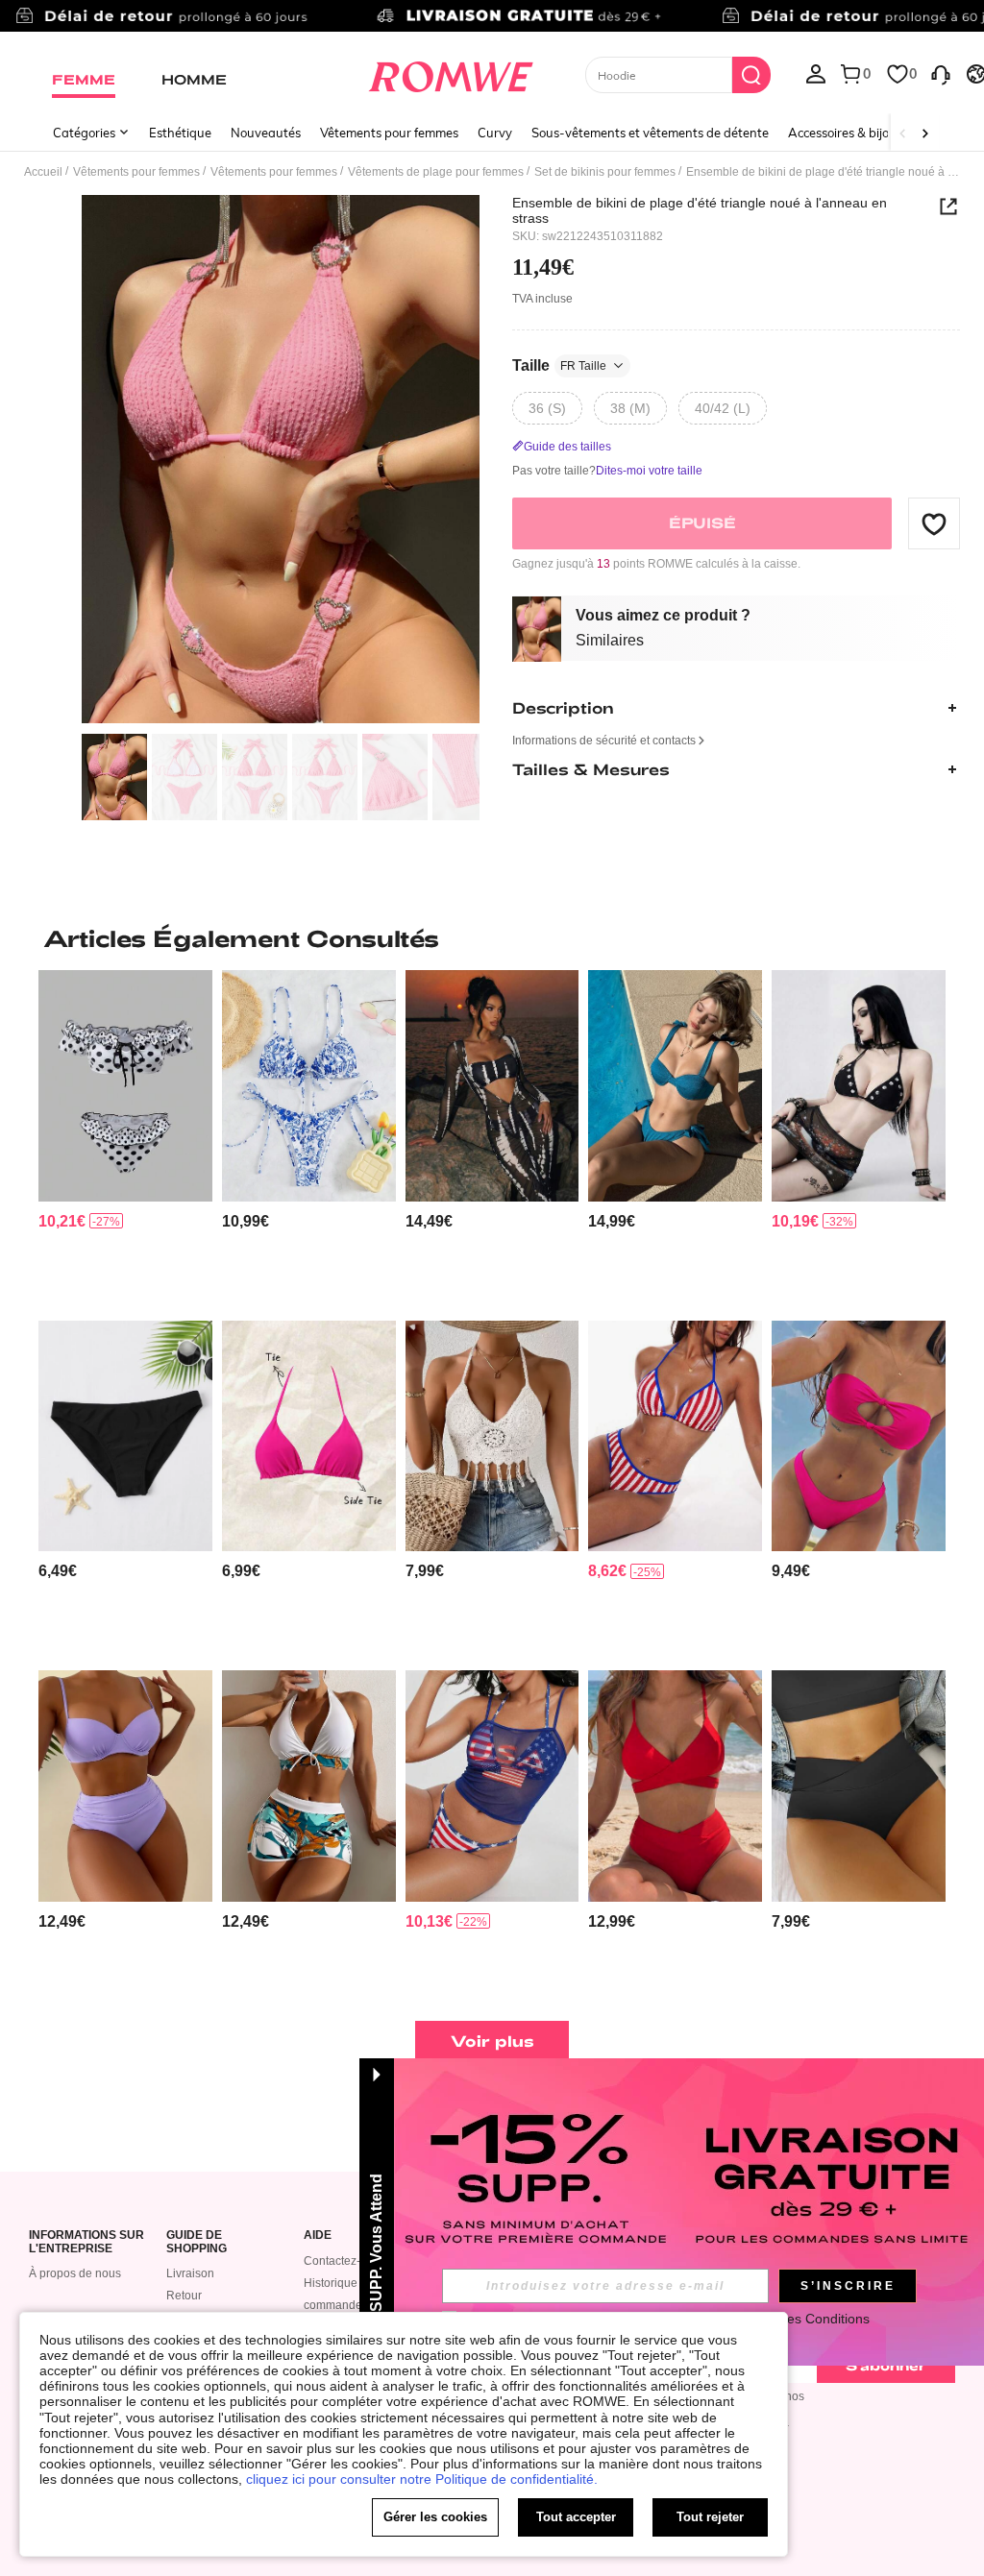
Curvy (495, 133)
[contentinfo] (62, 1221)
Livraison (190, 2273)
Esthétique (180, 133)
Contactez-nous (345, 2261)
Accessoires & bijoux (846, 133)
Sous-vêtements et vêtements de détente (650, 133)
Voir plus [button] (492, 2041)
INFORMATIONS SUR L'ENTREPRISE (86, 2242)
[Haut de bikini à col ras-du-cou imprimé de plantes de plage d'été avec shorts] (309, 1786)
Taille (559, 365)
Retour (184, 2296)
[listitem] (125, 1137)
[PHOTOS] (281, 460)
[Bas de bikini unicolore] (125, 1436)
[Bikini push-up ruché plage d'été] (125, 1786)
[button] (934, 523)
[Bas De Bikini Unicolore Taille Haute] (859, 1786)
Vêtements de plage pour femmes (436, 172)
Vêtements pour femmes (389, 133)
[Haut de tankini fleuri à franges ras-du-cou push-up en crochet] (492, 1436)
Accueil (43, 172)
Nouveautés (266, 133)
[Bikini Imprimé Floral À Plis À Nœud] (309, 1085)
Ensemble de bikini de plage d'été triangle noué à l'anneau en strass (700, 210)
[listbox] (816, 73)
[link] (492, 23)
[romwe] (450, 73)
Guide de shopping (197, 2242)
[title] (492, 938)
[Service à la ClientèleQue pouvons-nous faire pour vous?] (941, 73)
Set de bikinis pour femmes (605, 172)
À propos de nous (75, 2273)
